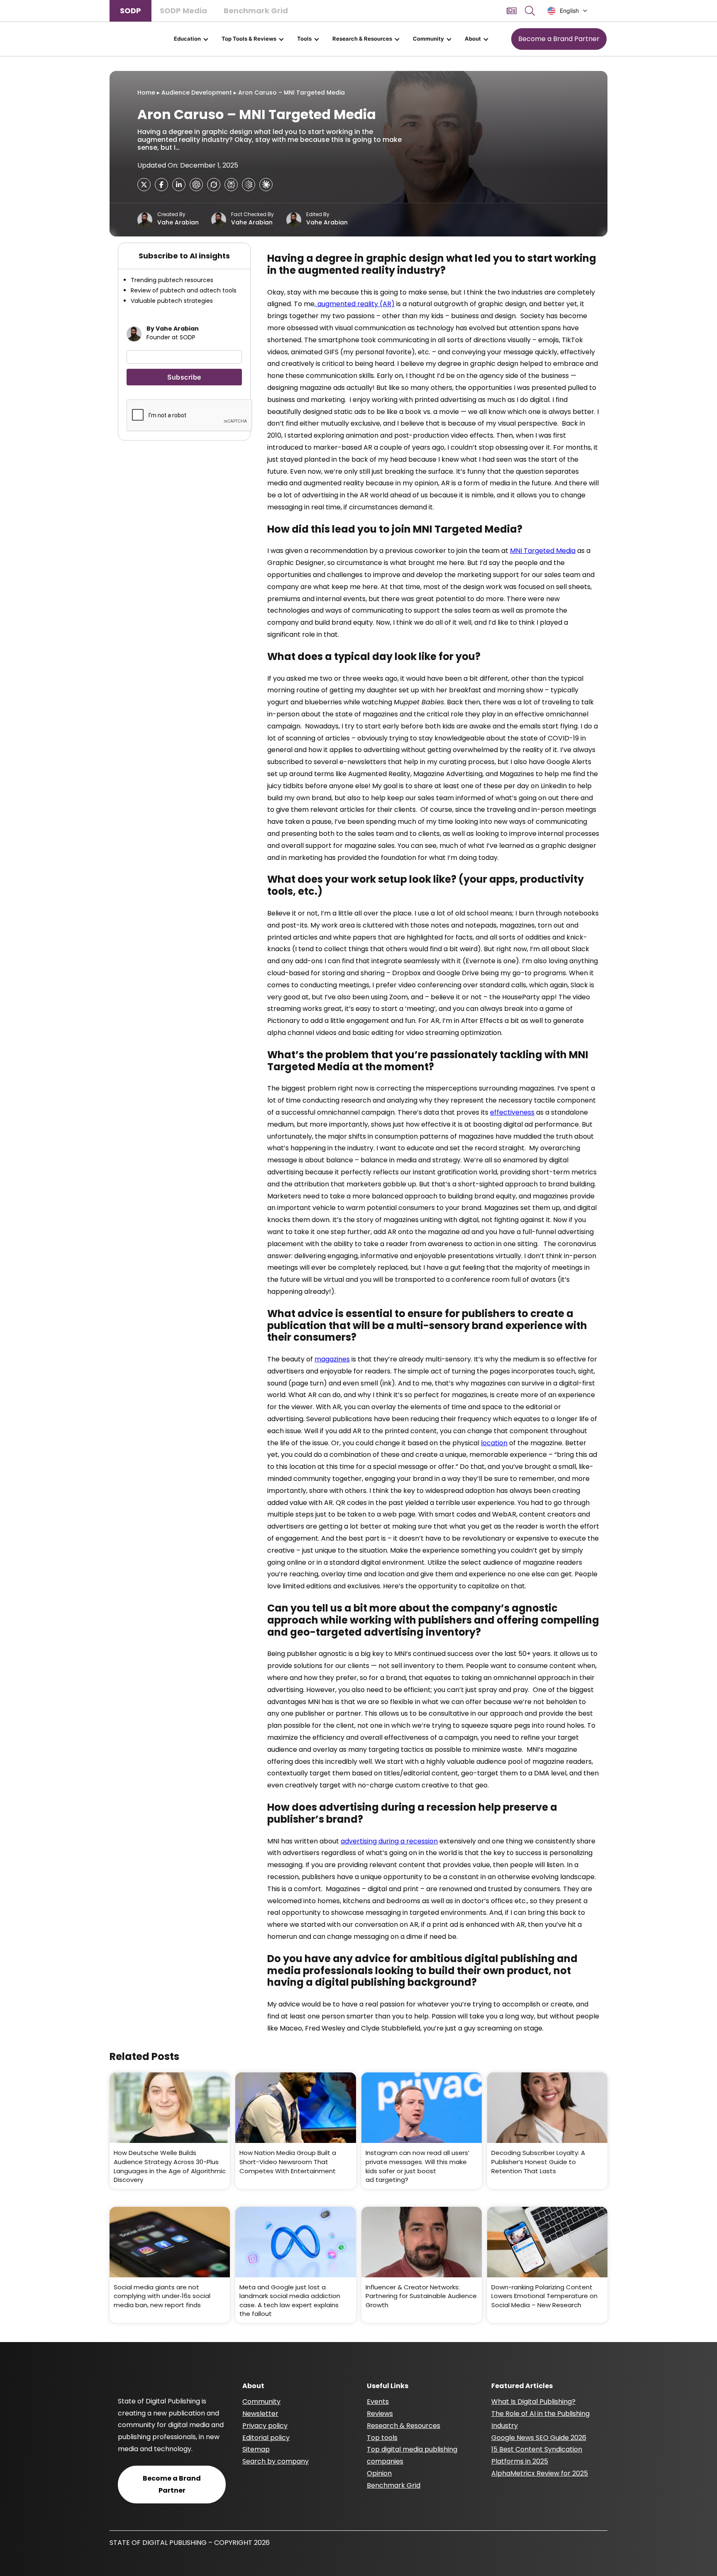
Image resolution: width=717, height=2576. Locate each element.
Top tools (382, 2438)
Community (428, 39)
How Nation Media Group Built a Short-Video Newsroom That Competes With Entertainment (288, 2162)
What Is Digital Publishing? (533, 2402)
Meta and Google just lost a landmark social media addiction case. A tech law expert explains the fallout (290, 2301)
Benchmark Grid (256, 11)
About (473, 39)
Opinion (379, 2473)
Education (187, 39)
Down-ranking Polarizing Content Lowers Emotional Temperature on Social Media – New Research (544, 2296)
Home (146, 93)
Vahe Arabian (178, 223)
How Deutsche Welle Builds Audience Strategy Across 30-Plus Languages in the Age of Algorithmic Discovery (170, 2166)
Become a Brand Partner (559, 39)
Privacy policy (265, 2426)
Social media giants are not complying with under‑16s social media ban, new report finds (162, 2296)
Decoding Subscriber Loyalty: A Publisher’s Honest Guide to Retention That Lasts (538, 2162)
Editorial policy (266, 2438)
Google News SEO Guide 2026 (539, 2438)
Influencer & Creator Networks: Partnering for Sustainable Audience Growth (421, 2296)
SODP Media (183, 11)
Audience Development (197, 93)
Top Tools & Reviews (249, 39)
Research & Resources (362, 39)
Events (378, 2402)
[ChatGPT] (196, 185)
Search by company (276, 2461)
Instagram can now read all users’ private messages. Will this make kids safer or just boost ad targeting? (417, 2166)
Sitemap (256, 2449)
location (494, 1443)
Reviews (380, 2414)
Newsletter (260, 2414)
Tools (304, 39)
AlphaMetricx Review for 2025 (540, 2473)
